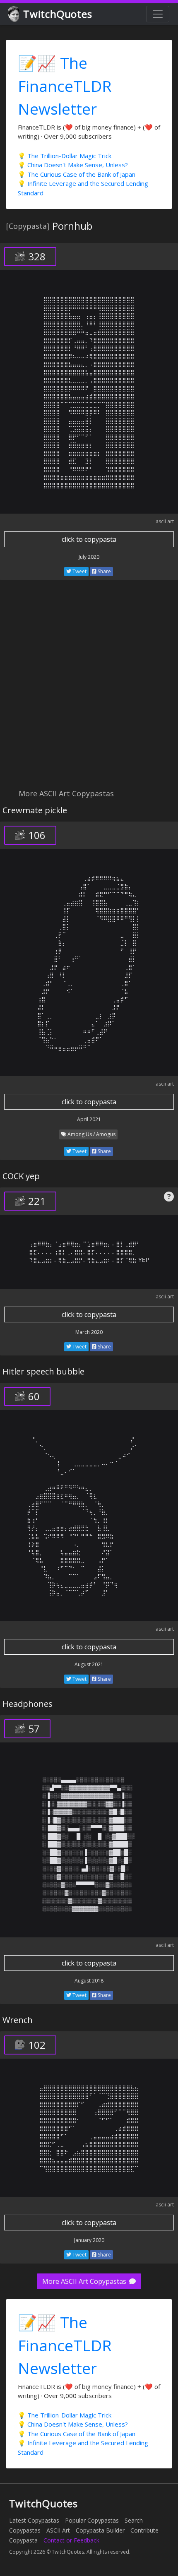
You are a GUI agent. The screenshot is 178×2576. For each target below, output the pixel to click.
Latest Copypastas (34, 2520)
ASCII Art (58, 2530)
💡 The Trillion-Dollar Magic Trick (65, 156)
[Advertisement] (89, 689)
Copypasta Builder (100, 2530)
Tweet (79, 571)
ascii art (165, 521)
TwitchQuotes (58, 14)
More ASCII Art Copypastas (85, 2281)
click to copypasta (89, 539)
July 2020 (89, 557)
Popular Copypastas (92, 2520)
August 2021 (89, 1664)
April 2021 (89, 1119)
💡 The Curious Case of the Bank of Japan (77, 174)
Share (104, 571)
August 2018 (89, 1981)
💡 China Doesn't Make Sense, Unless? (73, 165)
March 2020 (89, 1332)
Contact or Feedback (71, 2540)
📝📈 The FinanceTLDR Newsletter (65, 86)
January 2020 (89, 2240)
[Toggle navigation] (158, 14)
